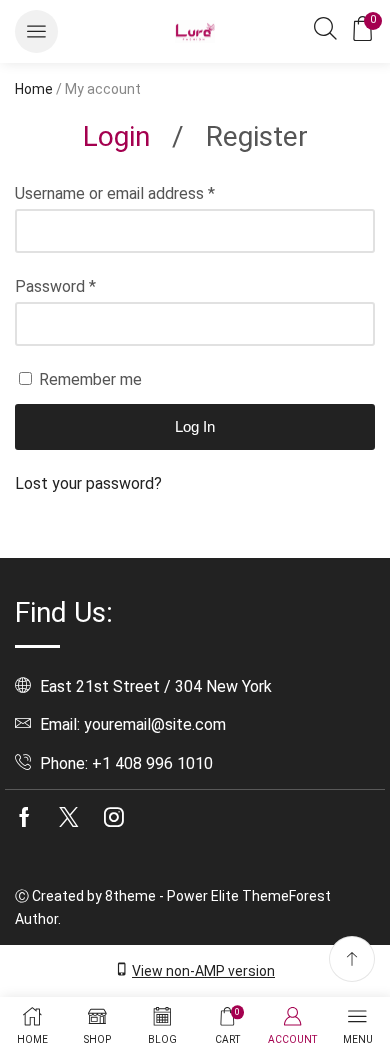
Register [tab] (257, 136)
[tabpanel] (195, 339)
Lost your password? (88, 483)
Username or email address (115, 193)
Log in (195, 426)
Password (55, 286)
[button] (36, 31)
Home (34, 89)
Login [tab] (116, 136)
